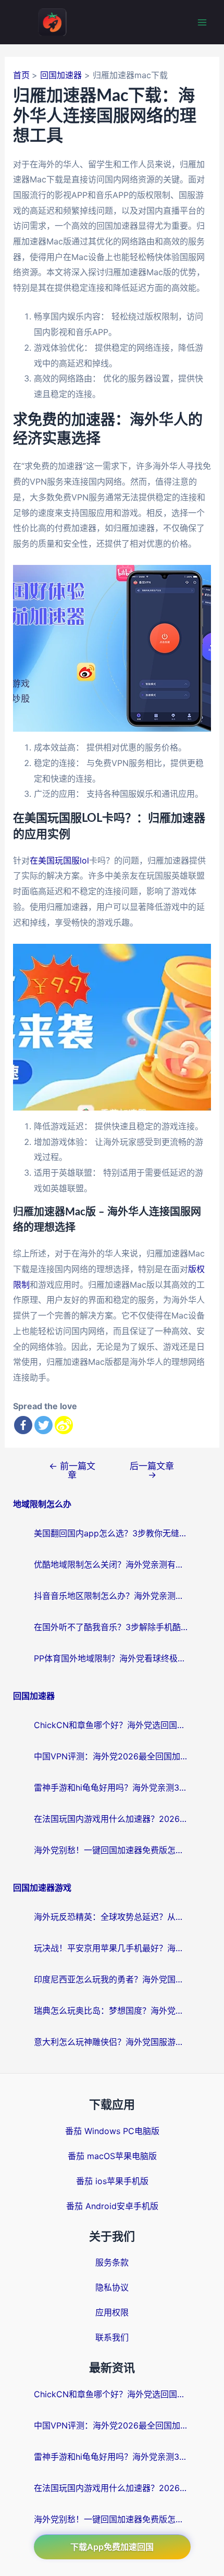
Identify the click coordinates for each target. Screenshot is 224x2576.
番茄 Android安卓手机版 (112, 2206)
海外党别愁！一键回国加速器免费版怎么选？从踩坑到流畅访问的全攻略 (112, 1850)
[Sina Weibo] (64, 1425)
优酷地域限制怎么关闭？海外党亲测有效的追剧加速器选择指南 (112, 1564)
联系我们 (112, 2337)
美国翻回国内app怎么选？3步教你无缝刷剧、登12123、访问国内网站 (112, 1533)
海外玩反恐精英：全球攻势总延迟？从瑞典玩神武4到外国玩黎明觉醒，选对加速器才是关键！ (112, 1917)
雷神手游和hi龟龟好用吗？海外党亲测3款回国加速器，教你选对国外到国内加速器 (112, 1788)
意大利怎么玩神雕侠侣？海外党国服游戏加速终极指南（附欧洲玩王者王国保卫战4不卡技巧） (112, 2042)
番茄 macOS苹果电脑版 (112, 2156)
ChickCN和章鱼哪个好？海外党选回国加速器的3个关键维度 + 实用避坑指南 (112, 1725)
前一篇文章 (72, 1470)
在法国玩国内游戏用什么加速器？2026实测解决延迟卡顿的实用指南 (112, 1819)
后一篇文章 (152, 1470)
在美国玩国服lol (59, 860)
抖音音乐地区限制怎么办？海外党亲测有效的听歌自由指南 (112, 1596)
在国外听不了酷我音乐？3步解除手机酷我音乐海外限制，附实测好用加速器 (112, 1627)
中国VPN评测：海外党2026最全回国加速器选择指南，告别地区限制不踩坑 (112, 1756)
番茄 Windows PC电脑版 (112, 2131)
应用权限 (112, 2312)
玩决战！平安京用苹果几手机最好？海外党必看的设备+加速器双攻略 (112, 1948)
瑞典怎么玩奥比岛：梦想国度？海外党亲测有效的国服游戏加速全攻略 (112, 2011)
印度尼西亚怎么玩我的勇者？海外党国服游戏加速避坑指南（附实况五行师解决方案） (112, 1979)
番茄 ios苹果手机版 (112, 2181)
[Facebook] (23, 1425)
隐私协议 (112, 2287)
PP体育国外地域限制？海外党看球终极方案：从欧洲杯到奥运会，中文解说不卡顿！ (112, 1658)
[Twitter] (43, 1425)
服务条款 (112, 2262)
